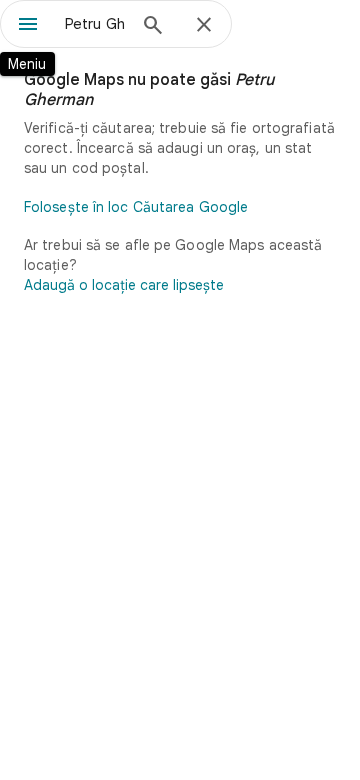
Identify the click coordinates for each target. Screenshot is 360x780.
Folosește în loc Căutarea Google (136, 207)
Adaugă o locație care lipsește (124, 285)
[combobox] (95, 24)
